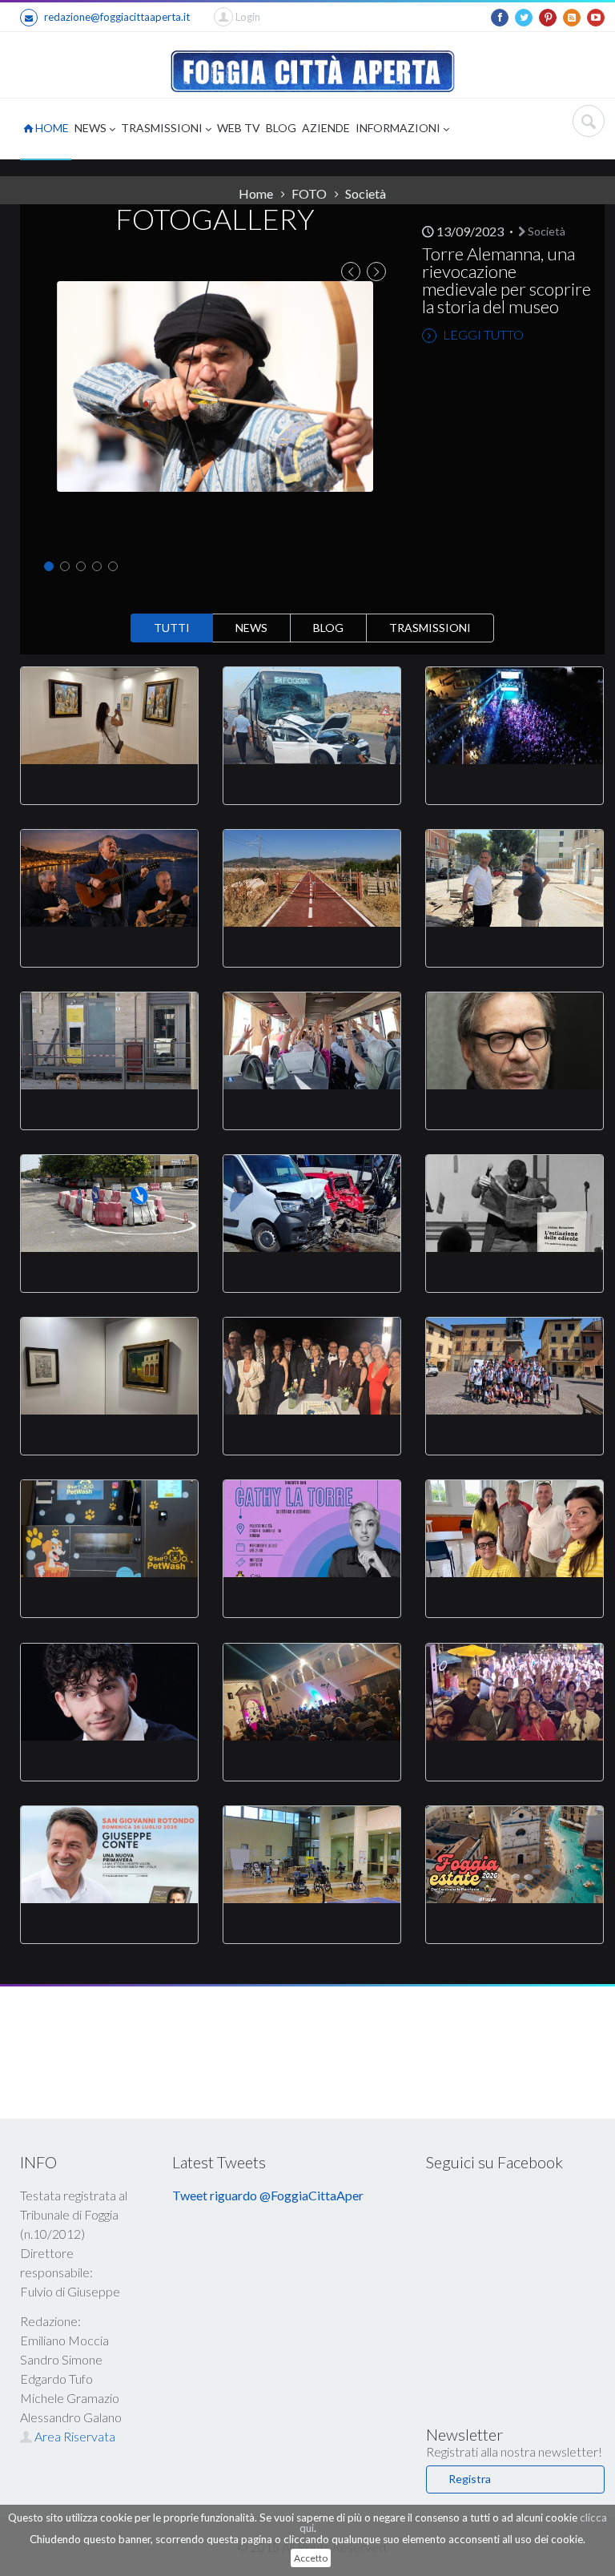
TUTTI (172, 628)
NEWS (92, 128)
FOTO (309, 193)
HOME (51, 128)
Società (545, 231)
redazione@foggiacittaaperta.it (117, 17)
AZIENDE (326, 128)
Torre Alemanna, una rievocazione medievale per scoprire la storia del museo (506, 280)
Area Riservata (74, 2436)
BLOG (281, 128)
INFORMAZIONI (399, 128)
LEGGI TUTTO (482, 334)
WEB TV (239, 128)
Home (256, 193)
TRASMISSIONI (163, 128)
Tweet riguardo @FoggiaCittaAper (268, 2195)
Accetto (311, 2558)
